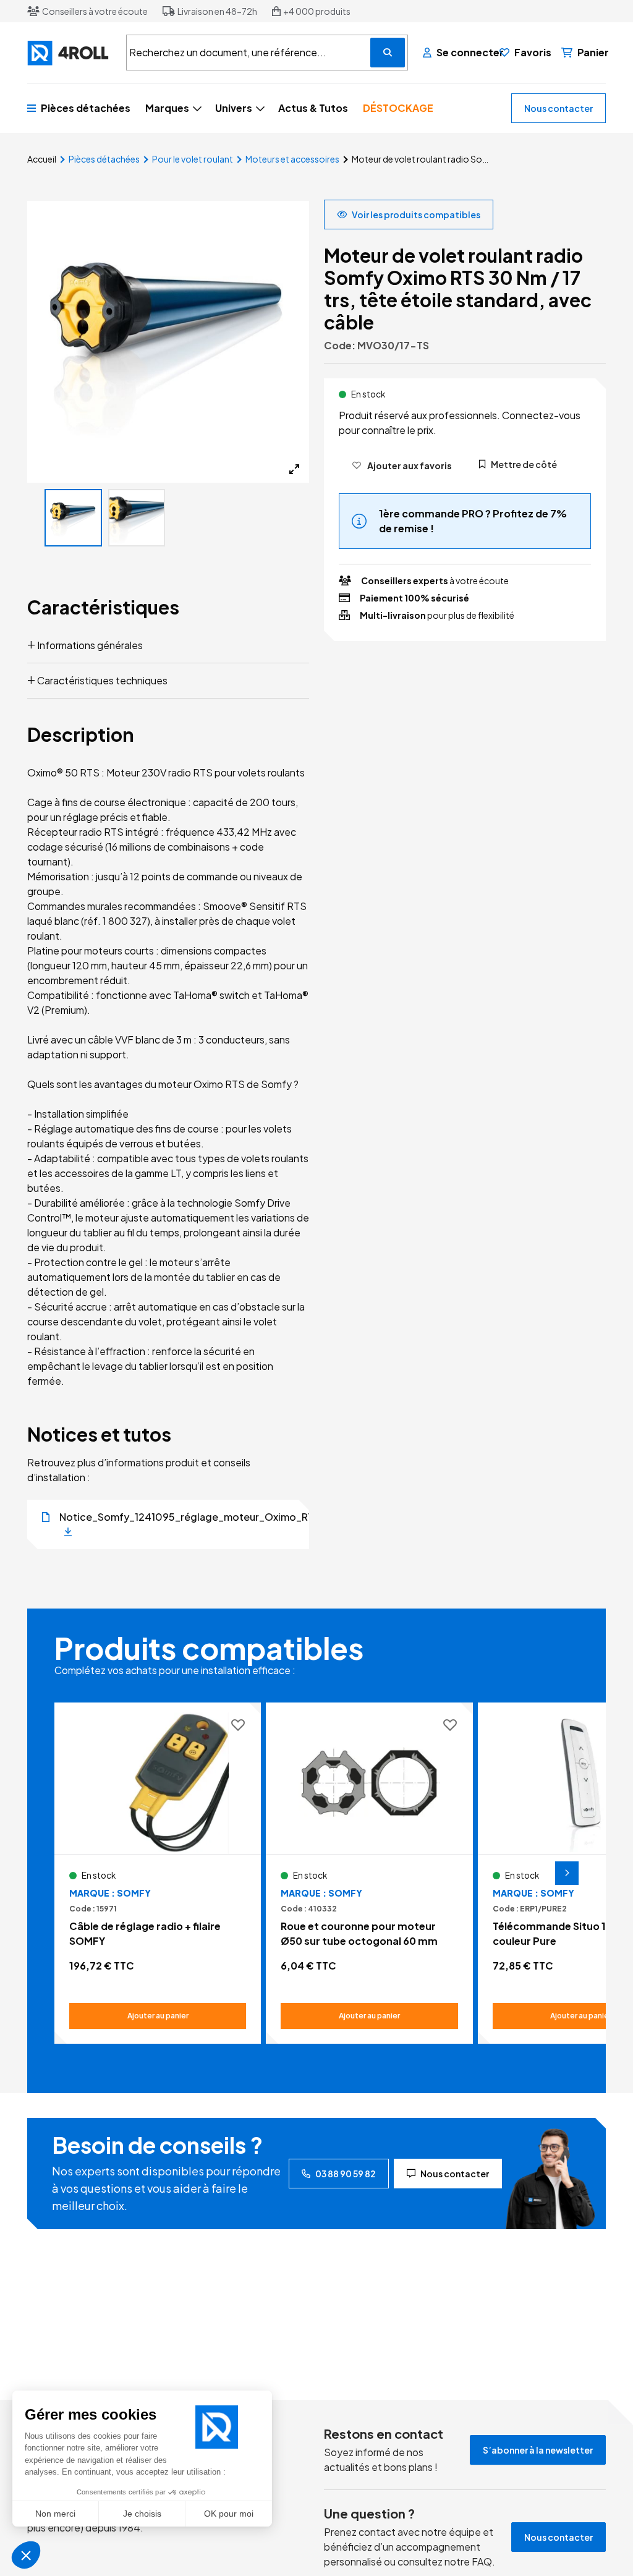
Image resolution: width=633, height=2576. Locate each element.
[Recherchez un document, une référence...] (388, 53)
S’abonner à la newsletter (538, 2450)
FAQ (482, 2561)
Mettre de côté (524, 464)
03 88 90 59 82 (346, 2174)
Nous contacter (559, 108)
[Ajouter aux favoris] (238, 1726)
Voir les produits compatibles (416, 215)
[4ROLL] (69, 53)
